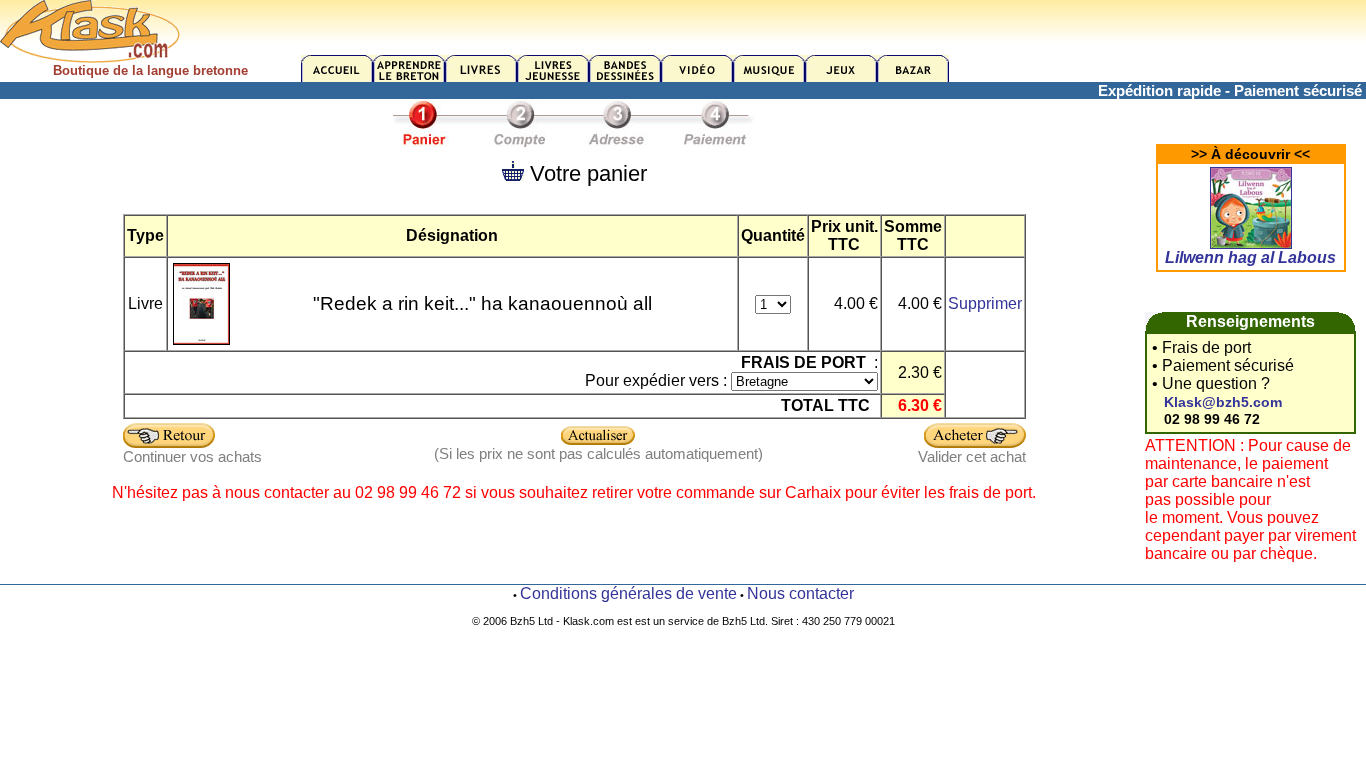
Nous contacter (800, 593)
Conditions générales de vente (628, 593)
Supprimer (985, 303)
